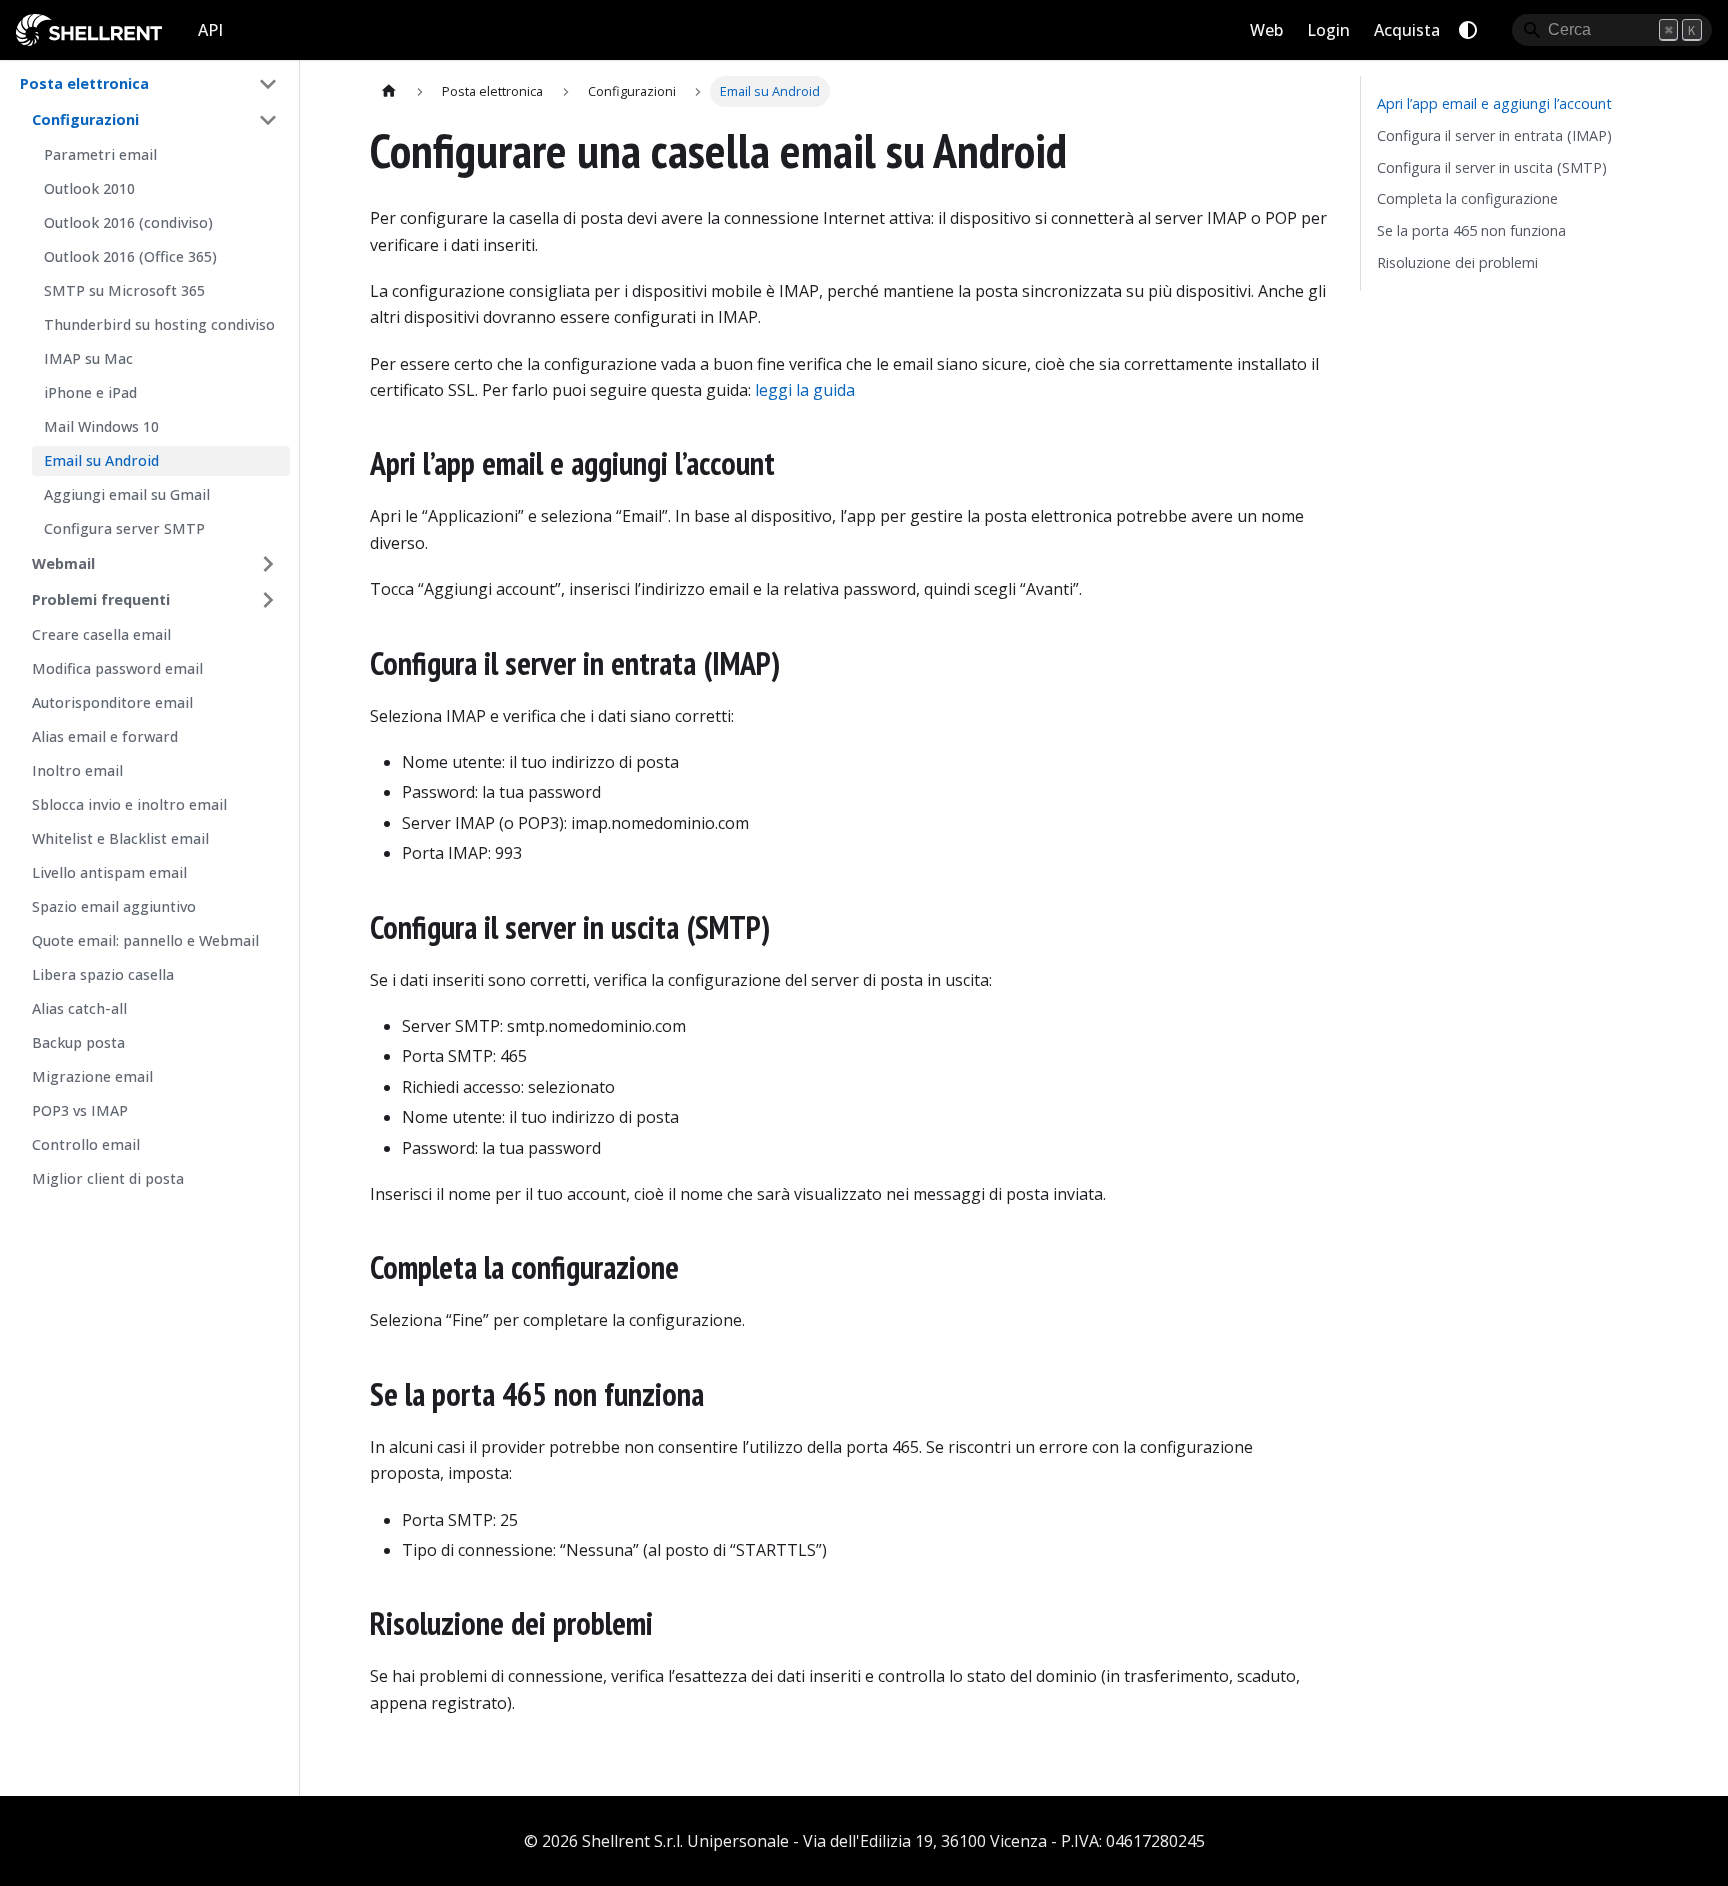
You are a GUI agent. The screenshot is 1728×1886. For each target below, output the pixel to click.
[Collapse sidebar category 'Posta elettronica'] (268, 84)
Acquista (1407, 30)
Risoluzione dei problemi (1457, 262)
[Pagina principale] (389, 91)
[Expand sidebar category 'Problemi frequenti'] (268, 600)
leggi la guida (805, 390)
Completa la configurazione (1467, 198)
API (210, 30)
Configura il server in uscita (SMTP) (1492, 167)
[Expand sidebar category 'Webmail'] (268, 564)
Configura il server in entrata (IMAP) (1494, 135)
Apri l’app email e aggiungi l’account (1494, 103)
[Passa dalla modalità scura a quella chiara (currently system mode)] (1468, 30)
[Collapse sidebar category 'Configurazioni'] (268, 120)
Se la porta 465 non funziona (1471, 230)
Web (1266, 30)
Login (1328, 30)
